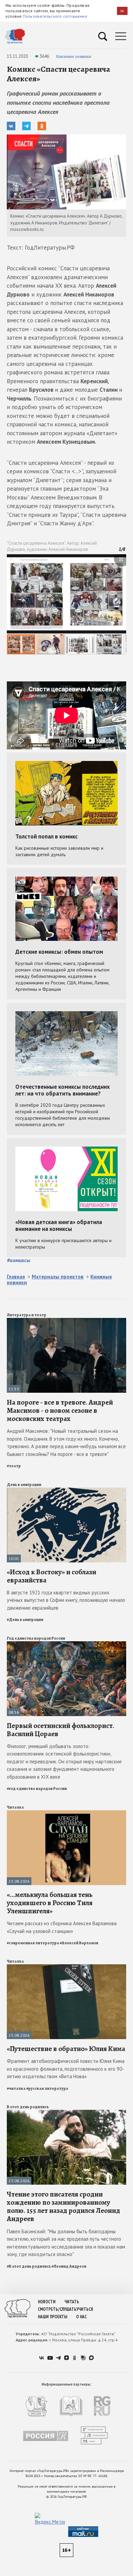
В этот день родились (28, 2107)
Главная (16, 1277)
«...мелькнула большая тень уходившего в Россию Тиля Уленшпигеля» (50, 1903)
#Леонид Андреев (69, 2266)
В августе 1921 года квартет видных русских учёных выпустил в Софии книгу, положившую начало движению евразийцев (66, 1600)
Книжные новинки (73, 56)
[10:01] (66, 1490)
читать (72, 2302)
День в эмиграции (24, 1485)
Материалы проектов (58, 1277)
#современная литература (33, 1943)
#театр (14, 1466)
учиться (85, 2309)
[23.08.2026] (66, 1813)
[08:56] (66, 1644)
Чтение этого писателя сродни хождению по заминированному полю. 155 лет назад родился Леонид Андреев (63, 2207)
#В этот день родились (29, 2266)
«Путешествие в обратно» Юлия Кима (66, 2049)
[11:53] (66, 1321)
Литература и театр (27, 1315)
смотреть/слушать (57, 2309)
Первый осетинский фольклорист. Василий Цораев (61, 1730)
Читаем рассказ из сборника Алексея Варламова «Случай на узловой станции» (62, 1927)
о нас (81, 2317)
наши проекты (53, 2317)
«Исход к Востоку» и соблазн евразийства (51, 1576)
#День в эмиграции (25, 1620)
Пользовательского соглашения (55, 16)
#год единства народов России (37, 1789)
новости (47, 2302)
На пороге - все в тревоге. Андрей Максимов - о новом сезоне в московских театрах (60, 1410)
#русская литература (47, 2088)
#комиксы (19, 1260)
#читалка (16, 2088)
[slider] (66, 604)
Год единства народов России (36, 1638)
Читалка (15, 1807)
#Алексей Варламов (79, 1943)
